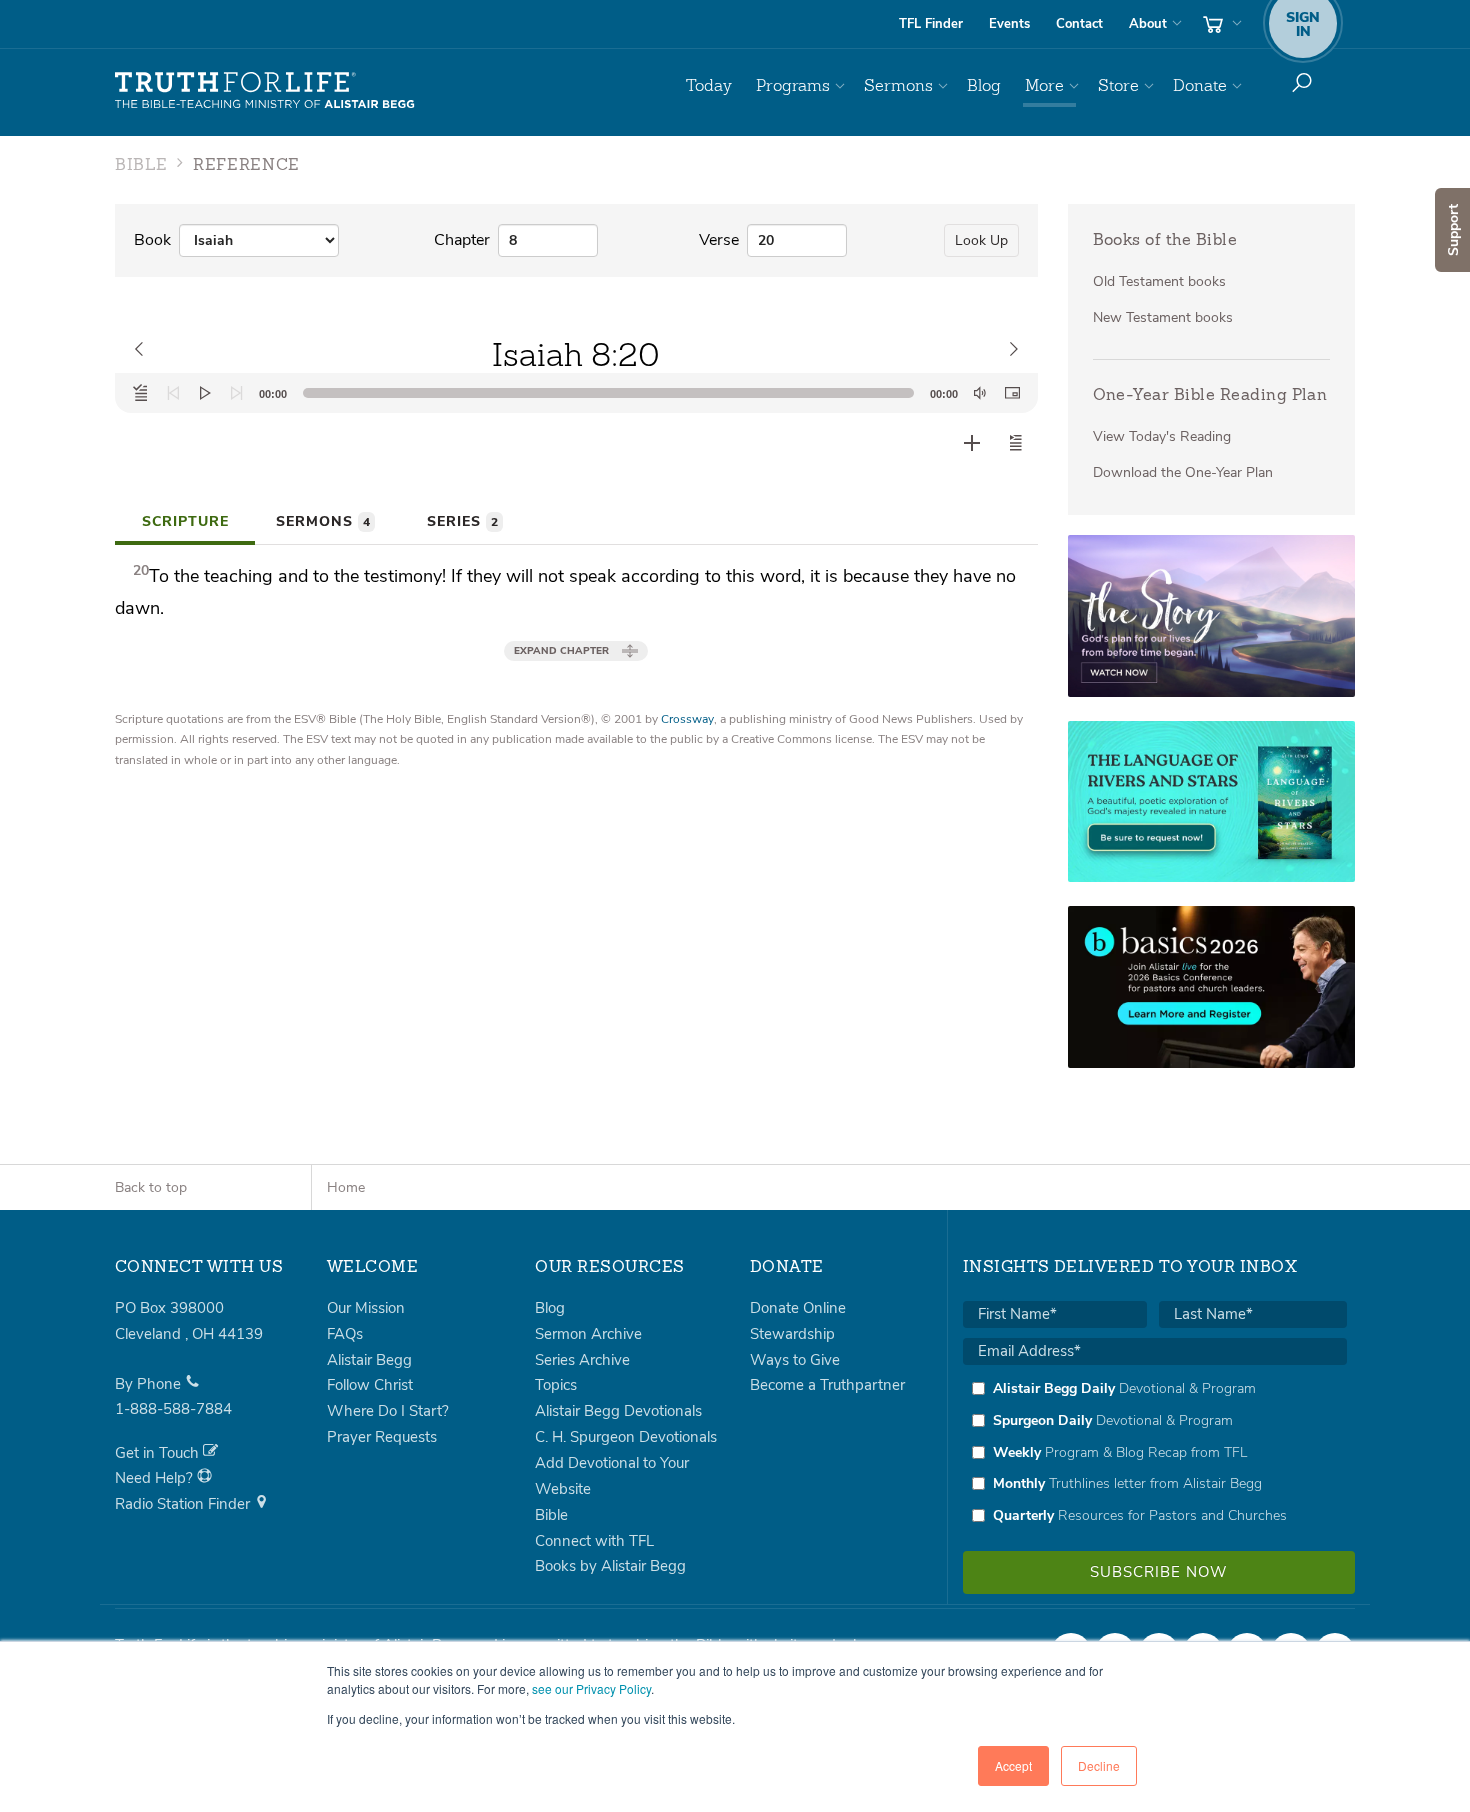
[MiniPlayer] (1012, 393)
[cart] (1220, 24)
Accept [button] (1013, 1765)
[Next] (237, 393)
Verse (719, 240)
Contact (1079, 24)
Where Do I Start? (388, 1411)
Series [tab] (462, 521)
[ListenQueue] (141, 393)
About (1148, 24)
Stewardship (792, 1334)
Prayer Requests (382, 1437)
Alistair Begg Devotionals (618, 1411)
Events (1009, 24)
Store (1118, 85)
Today (709, 85)
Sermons (898, 85)
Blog (984, 85)
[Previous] (173, 393)
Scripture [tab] (185, 521)
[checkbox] (1155, 1452)
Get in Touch (159, 1453)
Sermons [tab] (323, 521)
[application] (576, 393)
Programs (793, 85)
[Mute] (980, 393)
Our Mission (366, 1308)
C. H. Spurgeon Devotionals (626, 1437)
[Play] (205, 393)
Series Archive (582, 1360)
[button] (1016, 443)
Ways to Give (795, 1360)
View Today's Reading (1162, 436)
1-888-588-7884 (173, 1409)
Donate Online (798, 1308)
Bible (551, 1515)
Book (152, 240)
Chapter (462, 240)
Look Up (981, 240)
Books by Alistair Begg (610, 1566)
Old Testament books (1159, 281)
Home (346, 1187)
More (1044, 85)
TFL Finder (931, 24)
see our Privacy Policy (591, 1688)
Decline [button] (1099, 1765)
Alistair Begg (369, 1360)
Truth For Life (265, 91)
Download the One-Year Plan (1183, 472)
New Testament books (1163, 317)
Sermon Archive (588, 1334)
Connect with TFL (594, 1541)
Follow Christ (370, 1385)
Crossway (687, 719)
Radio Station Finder (184, 1504)
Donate (1200, 85)
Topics (556, 1385)
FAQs (345, 1334)
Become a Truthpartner (827, 1385)
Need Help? (156, 1478)
